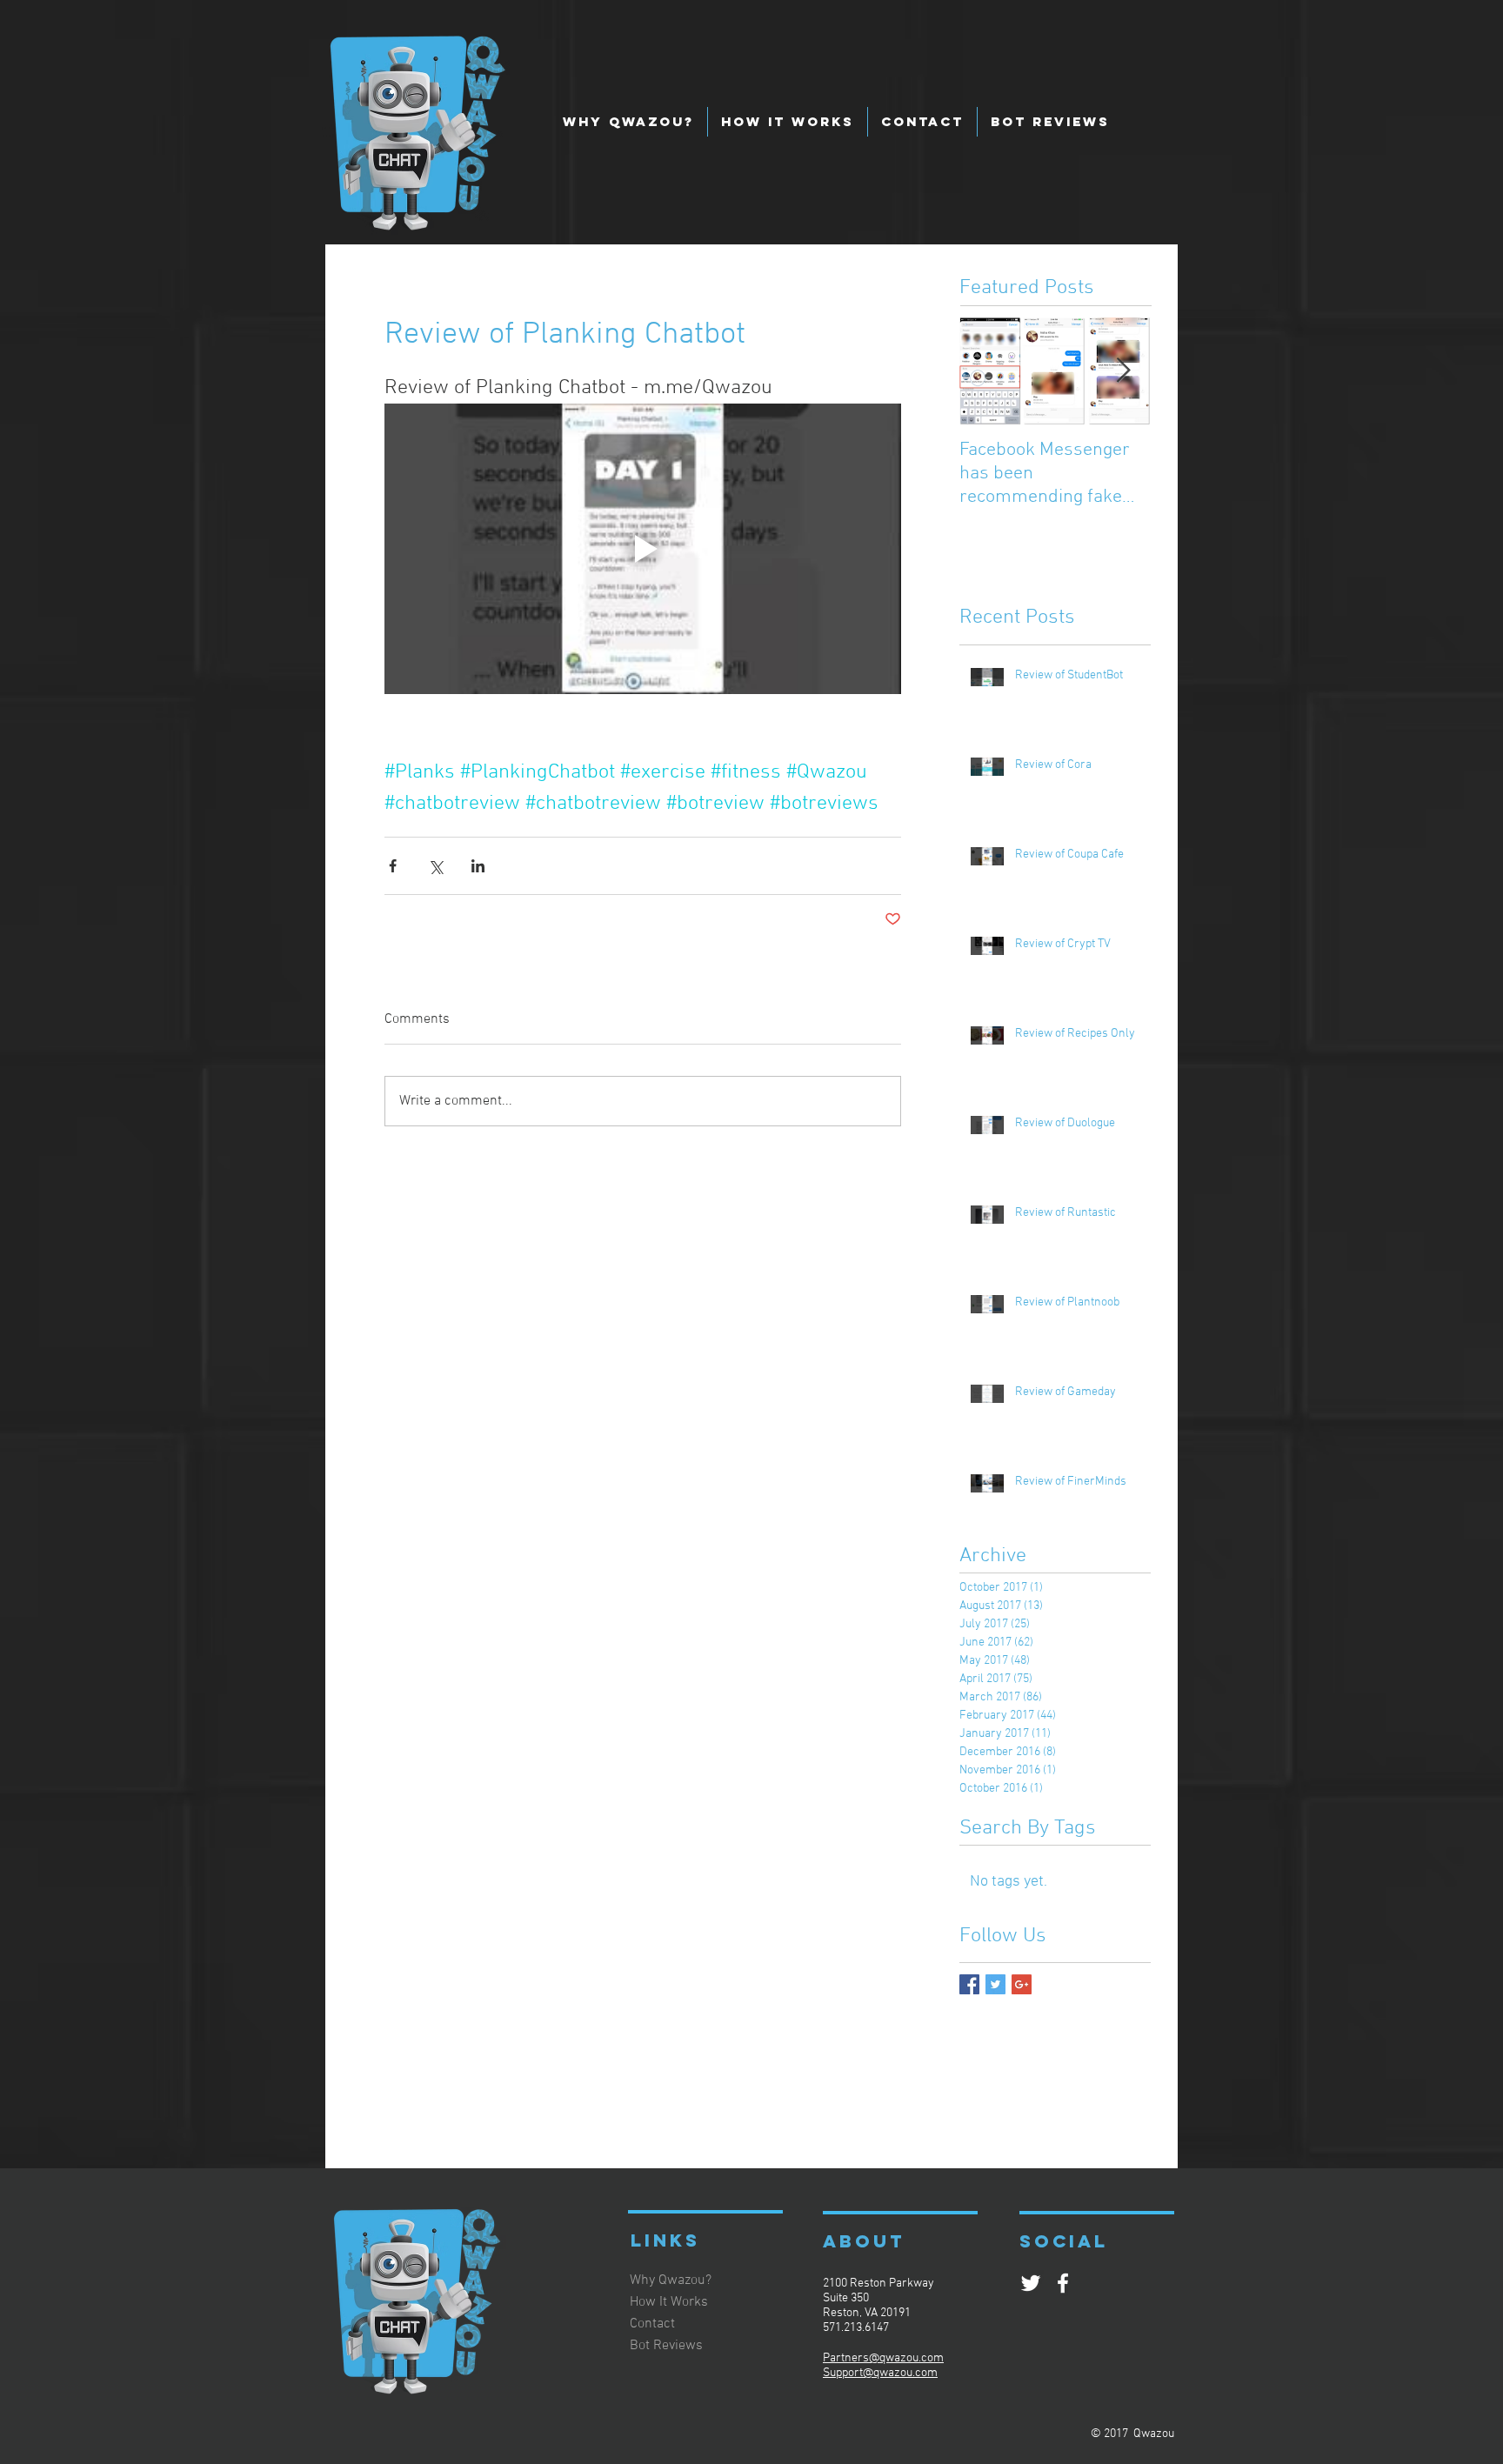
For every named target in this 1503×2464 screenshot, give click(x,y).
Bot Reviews (666, 2346)
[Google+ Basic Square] (1022, 1984)
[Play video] (643, 549)
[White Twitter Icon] (1031, 2283)
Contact (652, 2324)
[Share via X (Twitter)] (435, 866)
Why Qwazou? (671, 2280)
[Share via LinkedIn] (478, 866)
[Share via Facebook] (393, 866)
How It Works (669, 2302)
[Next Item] (1123, 371)
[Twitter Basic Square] (995, 1984)
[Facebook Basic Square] (969, 1984)
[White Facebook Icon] (1063, 2283)
